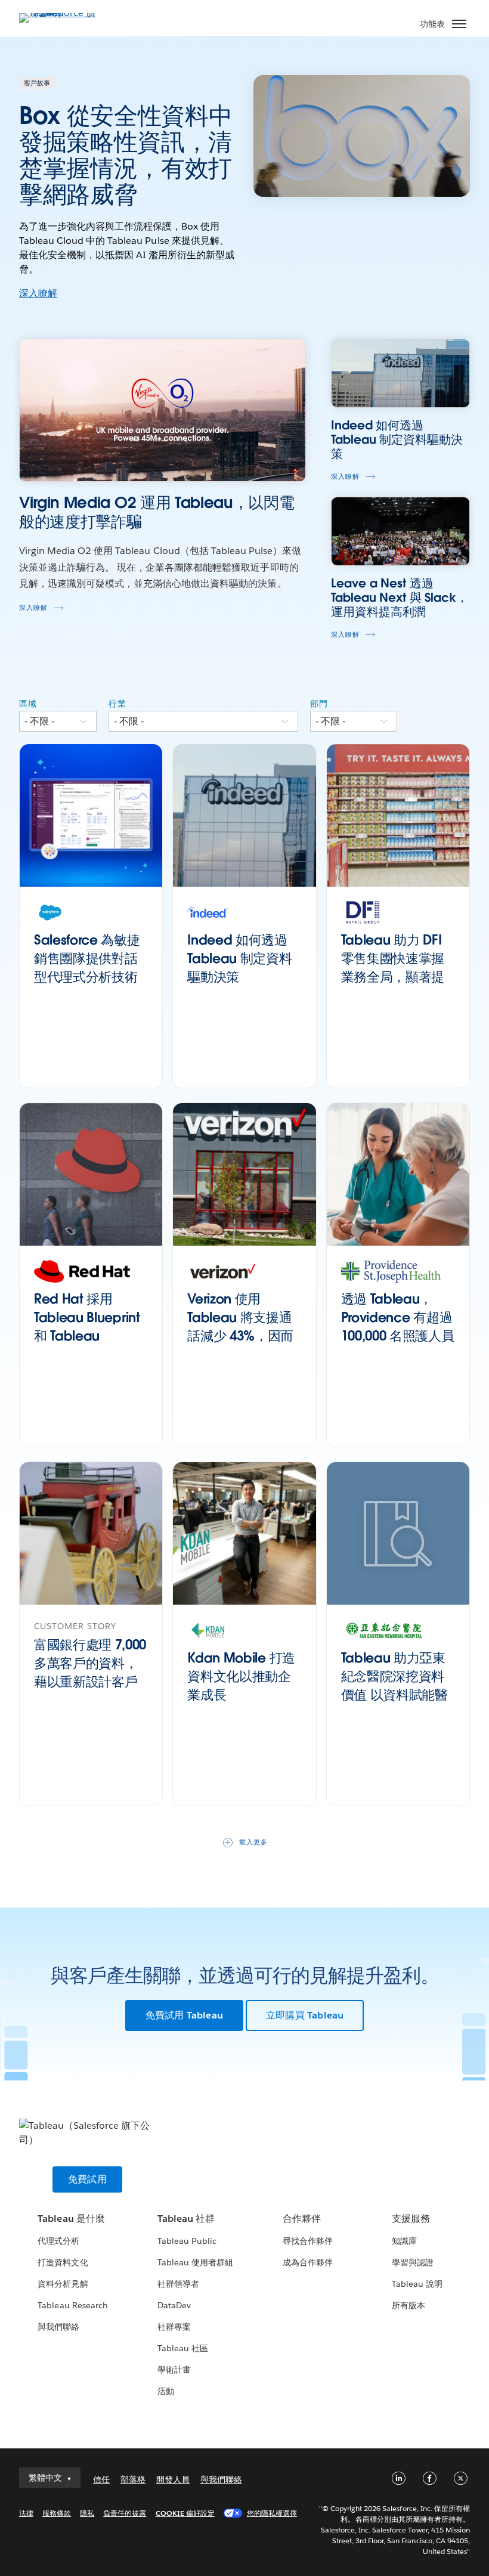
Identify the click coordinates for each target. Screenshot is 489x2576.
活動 (166, 2391)
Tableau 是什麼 (71, 2219)
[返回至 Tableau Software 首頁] (61, 13)
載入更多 (253, 1842)
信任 (101, 2479)
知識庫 (404, 2241)
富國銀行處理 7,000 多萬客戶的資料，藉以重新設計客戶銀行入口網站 (90, 1672)
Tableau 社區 (183, 2348)
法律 (26, 2513)
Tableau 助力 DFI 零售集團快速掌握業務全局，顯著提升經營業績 (393, 967)
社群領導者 (178, 2284)
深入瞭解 (38, 293)
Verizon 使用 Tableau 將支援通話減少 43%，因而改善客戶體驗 (240, 1326)
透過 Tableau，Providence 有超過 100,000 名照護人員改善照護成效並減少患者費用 (398, 1335)
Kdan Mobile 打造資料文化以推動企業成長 (241, 1676)
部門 (319, 704)
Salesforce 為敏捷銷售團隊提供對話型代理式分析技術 (87, 958)
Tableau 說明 (417, 2284)
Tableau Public (187, 2241)
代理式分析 (58, 2241)
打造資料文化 (63, 2262)
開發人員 (173, 2479)
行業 (117, 704)
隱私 (87, 2513)
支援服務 (411, 2219)
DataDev (174, 2305)
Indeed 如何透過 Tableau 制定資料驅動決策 (239, 958)
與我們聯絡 (58, 2327)
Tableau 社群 (186, 2219)
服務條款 (57, 2513)
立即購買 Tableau (305, 2015)
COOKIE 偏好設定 (185, 2513)
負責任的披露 (125, 2513)
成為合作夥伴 (308, 2262)
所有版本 (408, 2305)
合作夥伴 (302, 2219)
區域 (28, 704)
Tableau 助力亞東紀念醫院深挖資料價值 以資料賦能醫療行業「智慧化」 (394, 1685)
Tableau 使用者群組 (195, 2262)
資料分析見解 (63, 2284)
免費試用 (87, 2179)
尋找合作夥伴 (308, 2241)
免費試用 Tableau (184, 2015)
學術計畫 (174, 2370)
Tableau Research (72, 2305)
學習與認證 (413, 2262)
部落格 (133, 2479)
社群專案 (174, 2327)
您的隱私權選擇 (272, 2513)
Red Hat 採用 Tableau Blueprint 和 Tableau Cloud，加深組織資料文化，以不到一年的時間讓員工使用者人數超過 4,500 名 (87, 1363)
